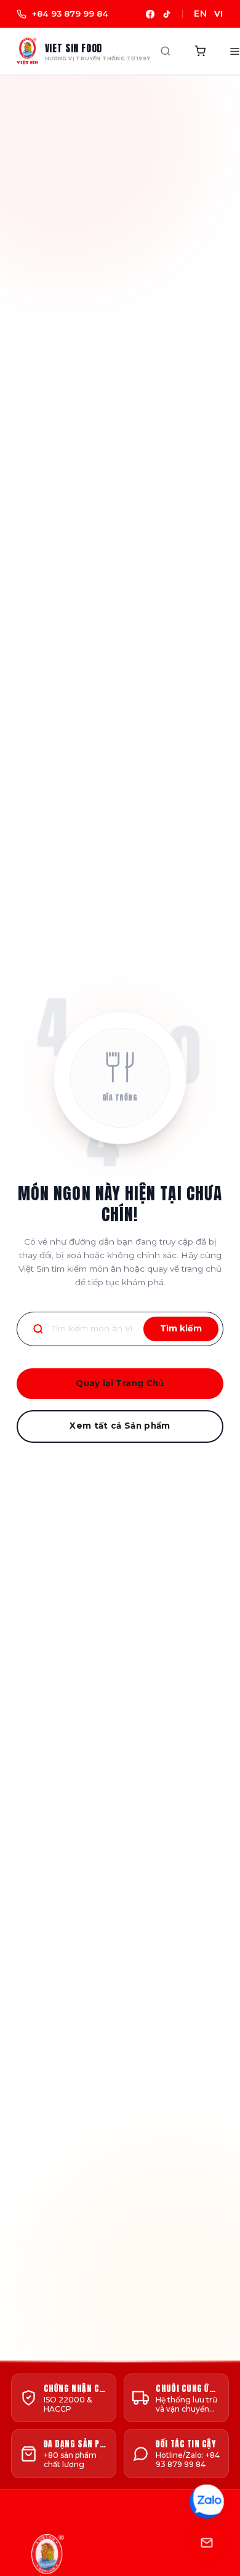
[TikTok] (167, 14)
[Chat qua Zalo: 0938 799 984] (207, 2501)
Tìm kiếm (181, 1328)
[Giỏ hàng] (201, 51)
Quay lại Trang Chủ (120, 1383)
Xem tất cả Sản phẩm (120, 1426)
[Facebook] (150, 14)
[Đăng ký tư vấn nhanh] (207, 2543)
